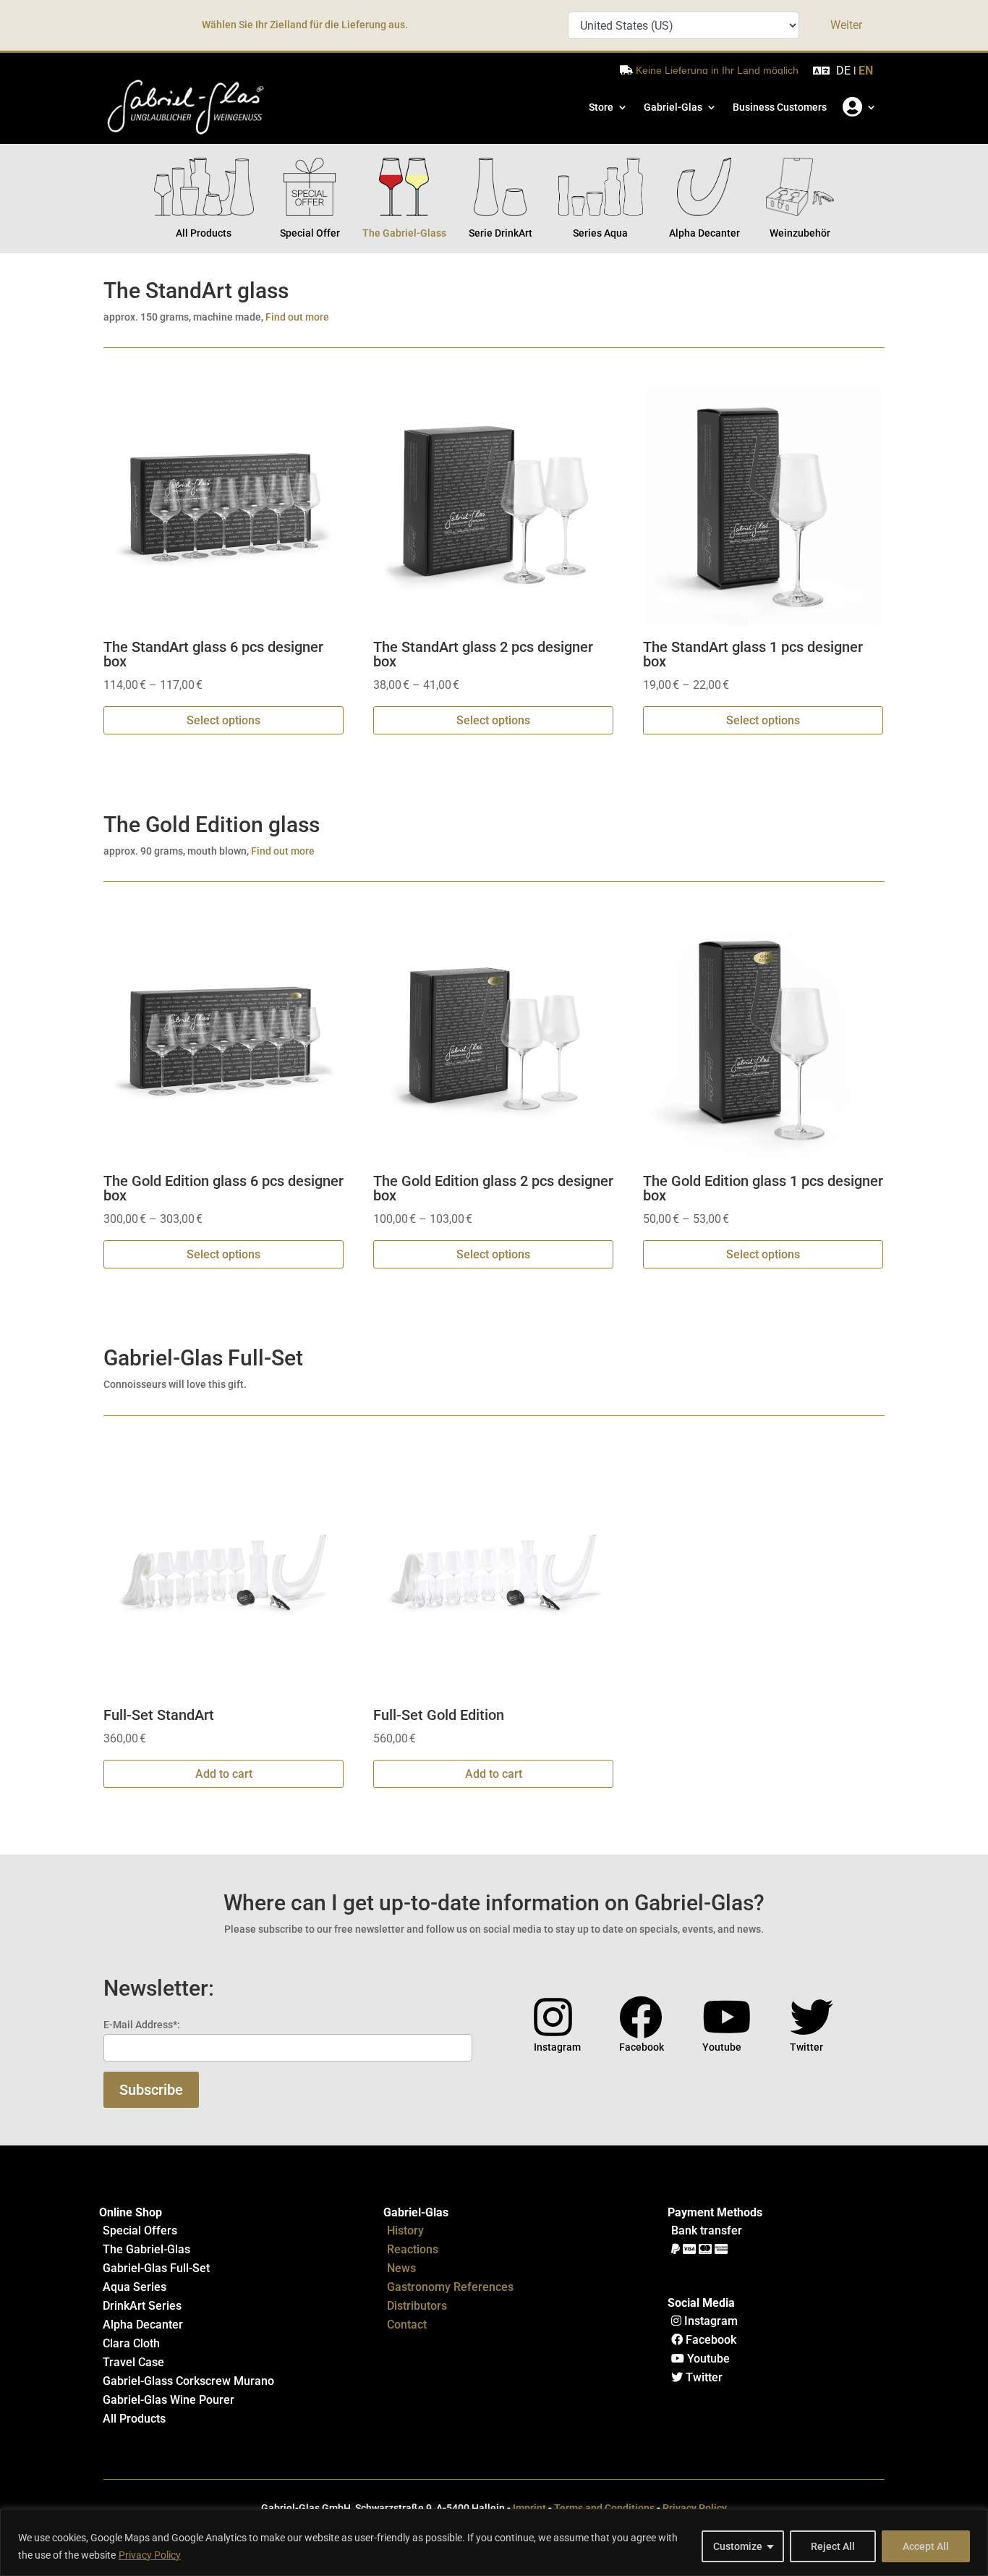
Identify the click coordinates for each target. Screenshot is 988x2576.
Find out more (297, 317)
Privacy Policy (150, 2555)
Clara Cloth (131, 2343)
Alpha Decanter (143, 2325)
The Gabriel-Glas (146, 2249)
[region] (494, 2542)
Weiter (846, 25)
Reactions (413, 2249)
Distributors (417, 2306)
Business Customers (780, 107)
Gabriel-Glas (673, 107)
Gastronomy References (450, 2287)
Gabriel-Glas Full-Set (156, 2268)
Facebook (710, 2340)
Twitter (703, 2377)
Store (601, 107)
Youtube (707, 2359)
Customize (738, 2546)
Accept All (926, 2546)
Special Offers (140, 2230)
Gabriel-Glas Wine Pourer (169, 2400)
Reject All (833, 2546)
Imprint (529, 2508)
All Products (134, 2419)
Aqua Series (135, 2287)
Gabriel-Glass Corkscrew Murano (188, 2381)
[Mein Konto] (860, 107)
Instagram (710, 2321)
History (405, 2230)
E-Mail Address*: (142, 2025)
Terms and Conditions (604, 2508)
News (401, 2268)
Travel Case (133, 2362)
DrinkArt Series (142, 2306)
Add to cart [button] (224, 1774)
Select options (223, 720)
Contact (407, 2325)
